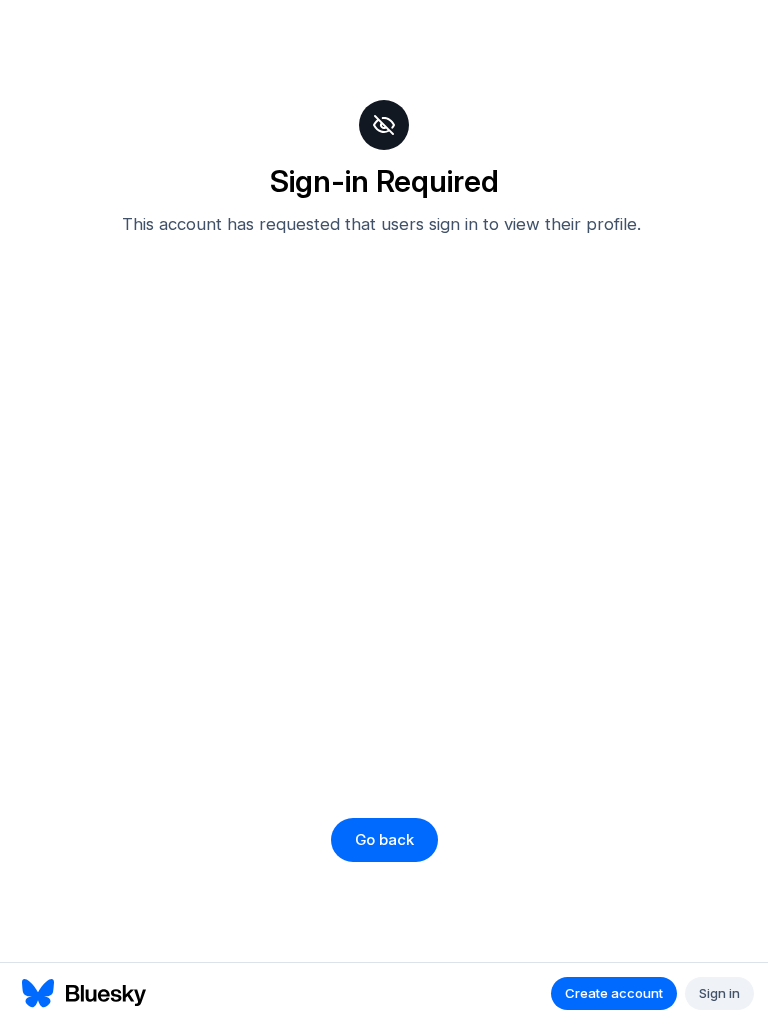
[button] (384, 840)
